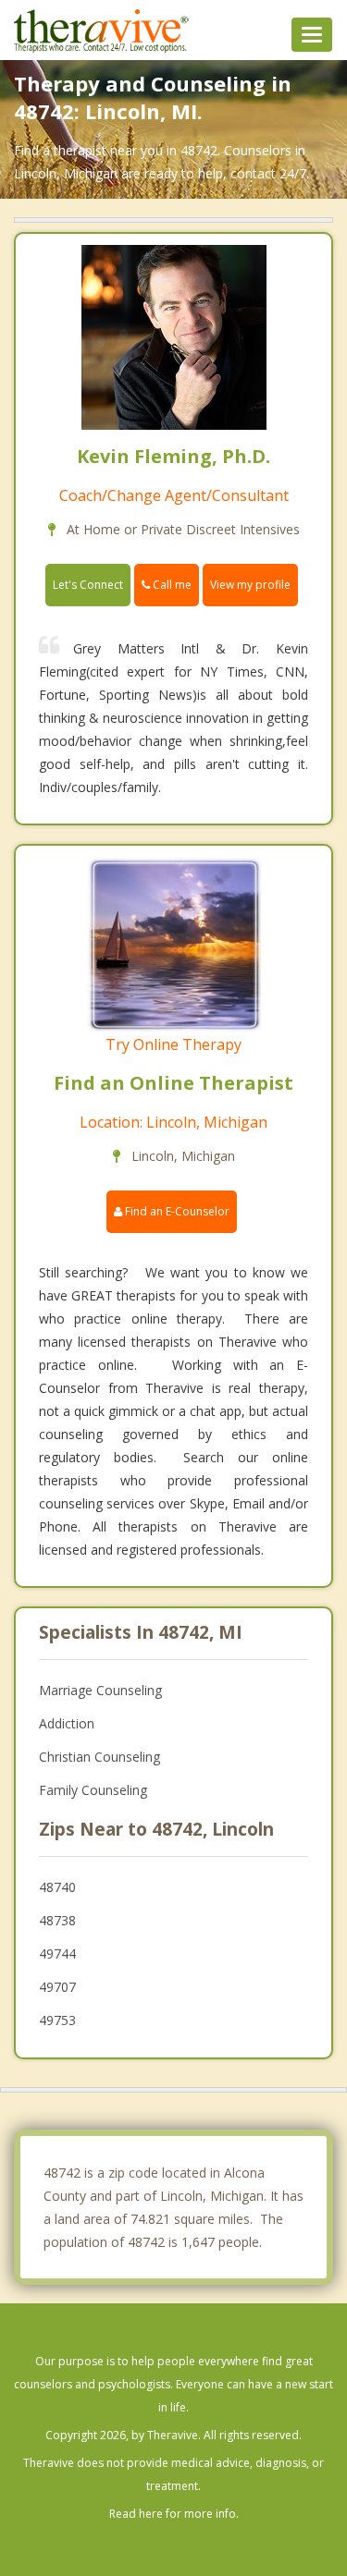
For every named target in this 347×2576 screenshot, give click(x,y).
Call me (171, 585)
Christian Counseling (99, 1757)
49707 (57, 1987)
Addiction (67, 1723)
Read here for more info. (174, 2514)
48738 (57, 1920)
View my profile (250, 585)
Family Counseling (93, 1790)
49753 (57, 2020)
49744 (57, 1953)
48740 (57, 1887)
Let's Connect (88, 585)
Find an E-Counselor (176, 1211)
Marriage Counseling (100, 1690)
